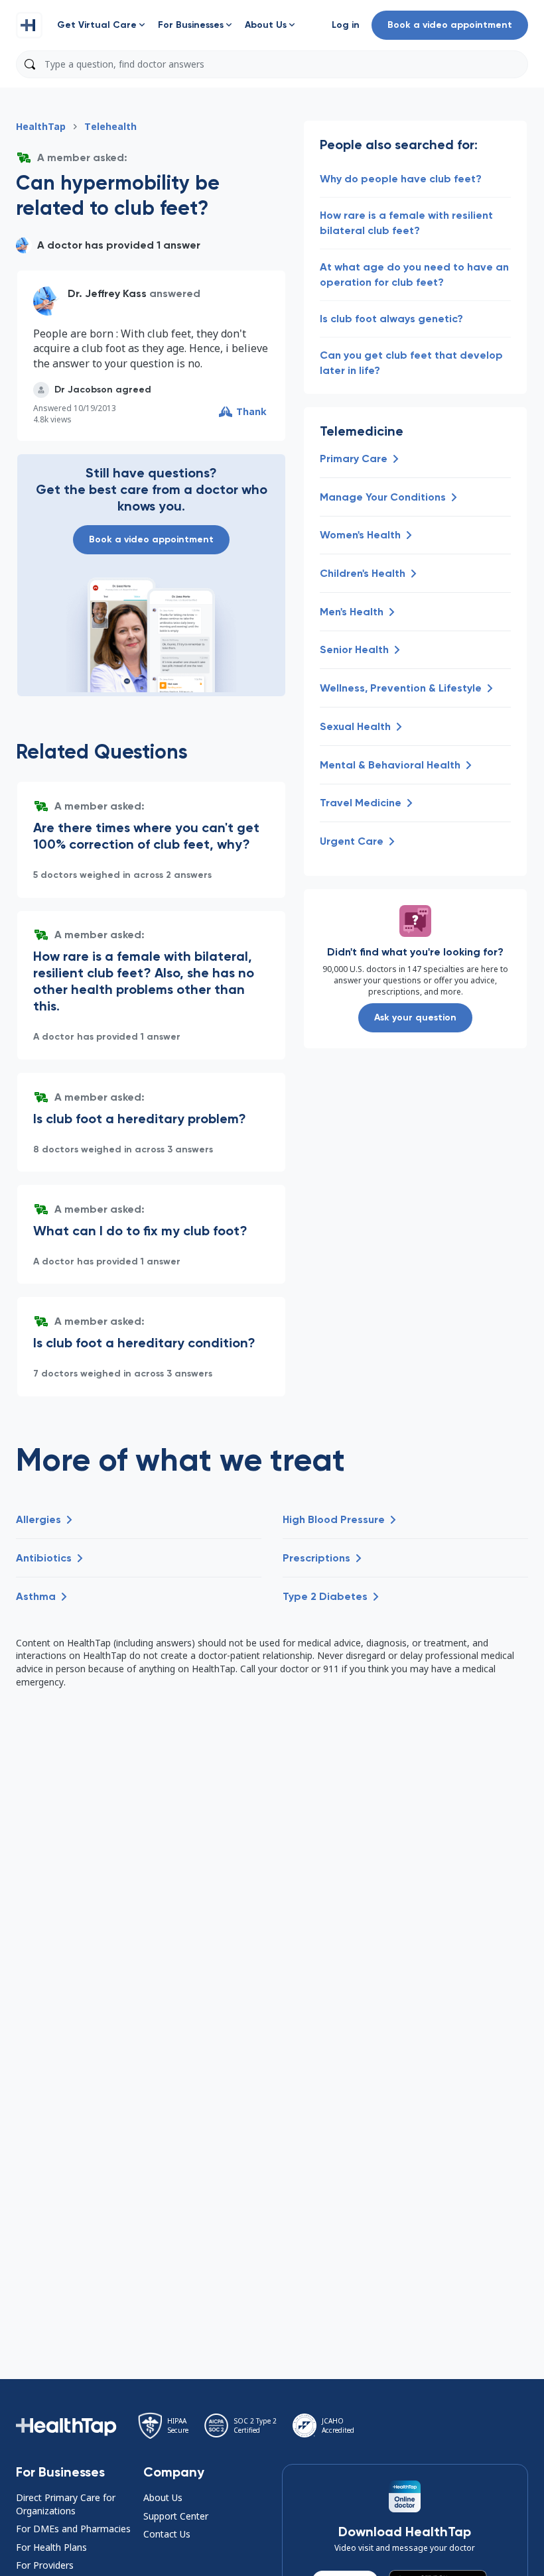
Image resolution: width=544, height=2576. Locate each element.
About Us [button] (163, 2497)
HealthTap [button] (41, 126)
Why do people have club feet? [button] (401, 179)
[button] (29, 25)
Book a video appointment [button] (450, 25)
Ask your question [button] (415, 1017)
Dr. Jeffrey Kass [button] (107, 293)
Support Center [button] (176, 2516)
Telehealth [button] (110, 126)
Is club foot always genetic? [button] (391, 319)
